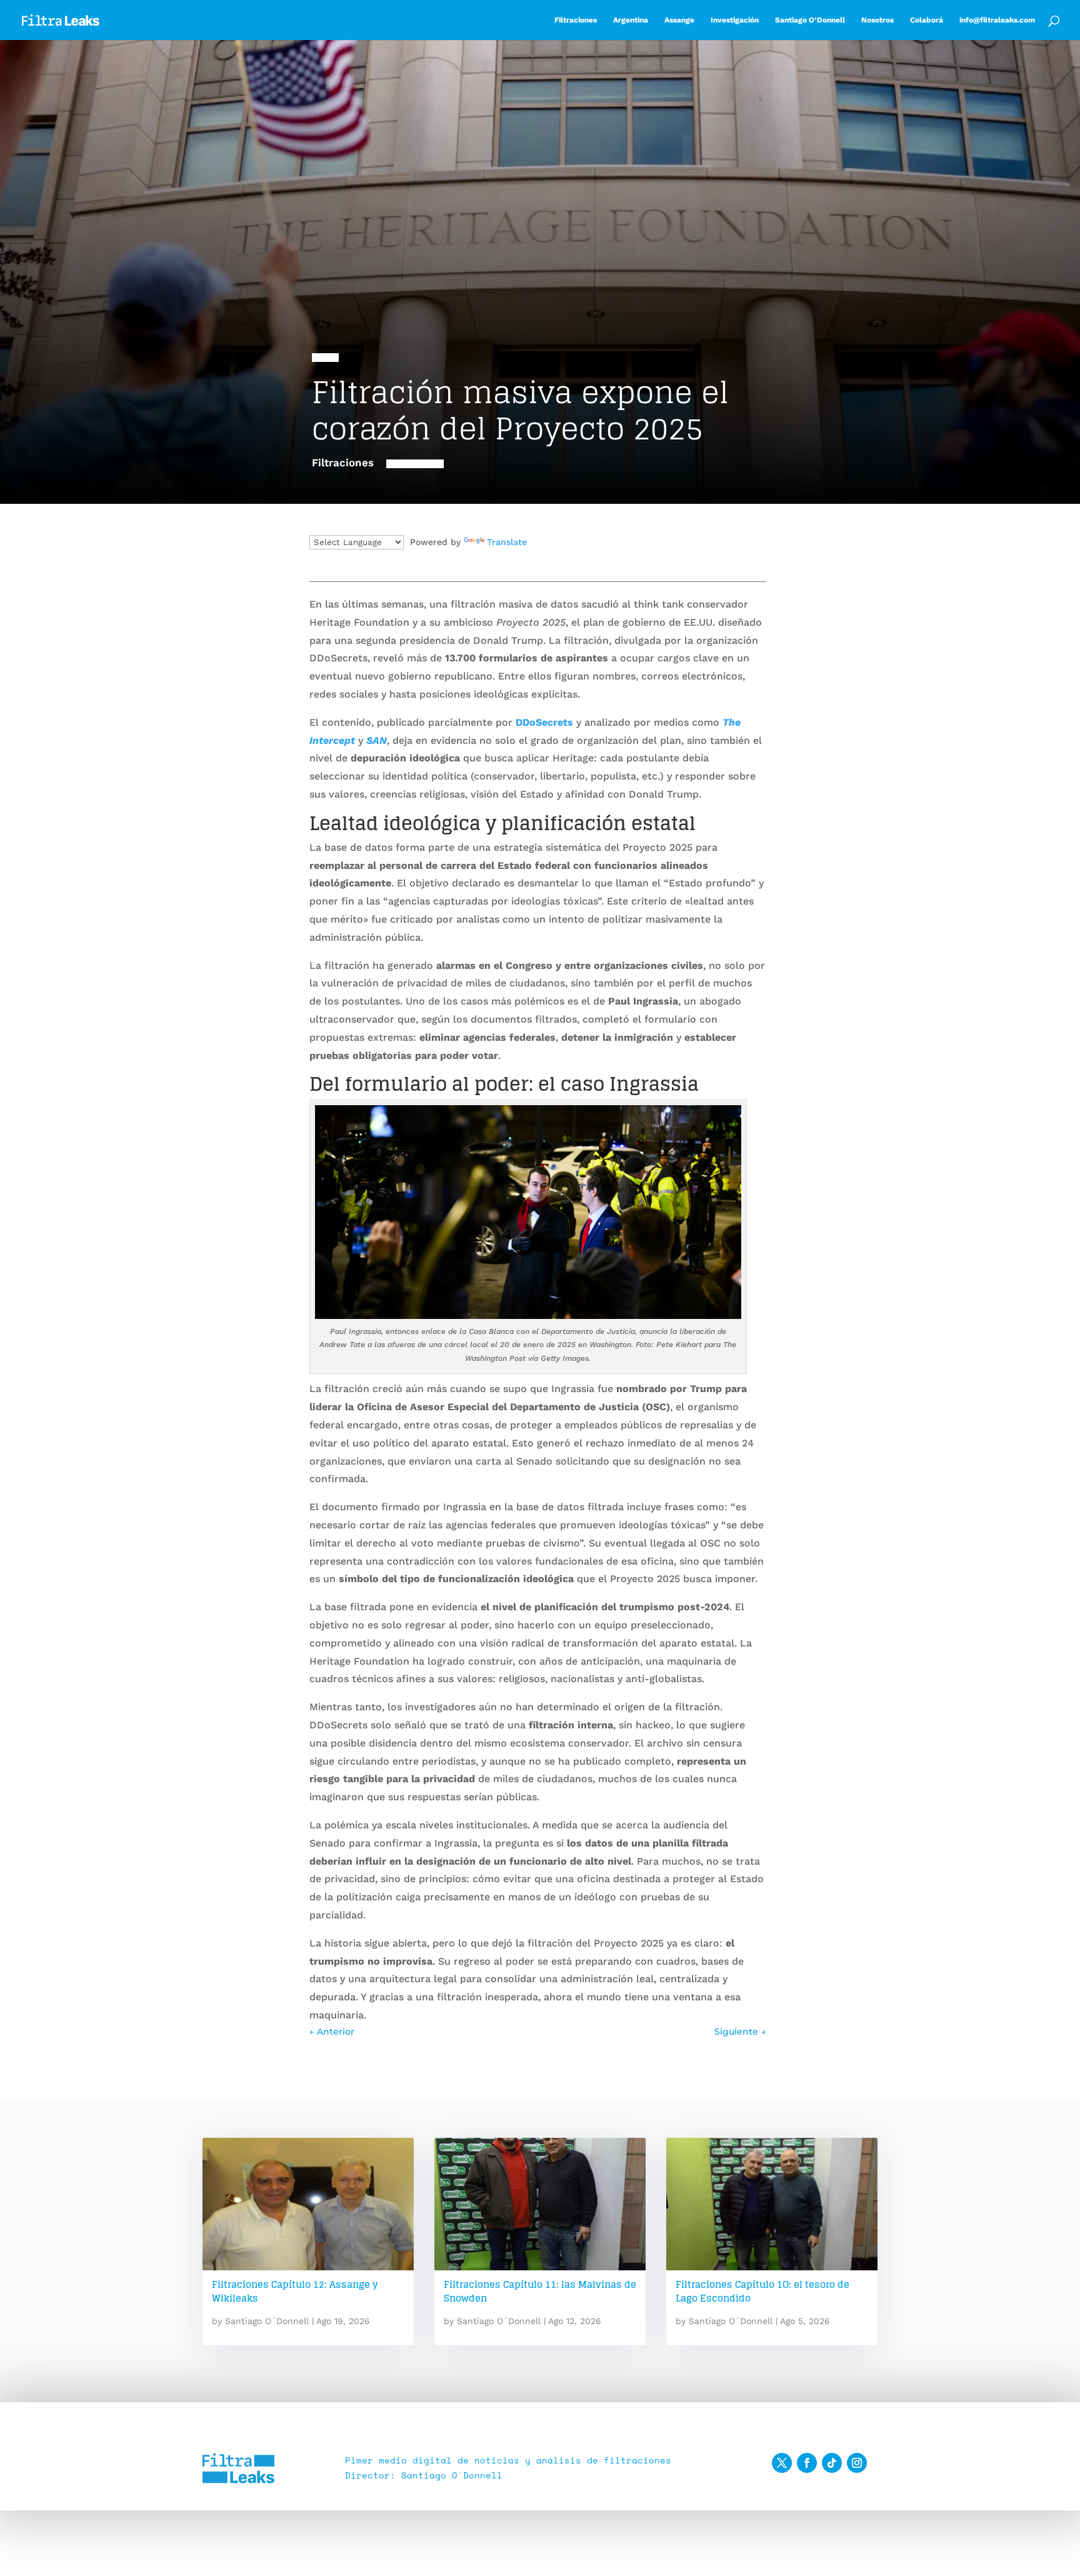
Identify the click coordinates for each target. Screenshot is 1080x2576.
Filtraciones (576, 20)
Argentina (631, 20)
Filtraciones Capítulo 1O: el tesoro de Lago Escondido (762, 2292)
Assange (679, 20)
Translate (507, 542)
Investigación (735, 20)
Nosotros (877, 20)
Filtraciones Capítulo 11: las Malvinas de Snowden (540, 2292)
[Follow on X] (782, 2463)
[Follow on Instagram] (857, 2463)
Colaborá (927, 20)
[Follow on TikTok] (832, 2463)
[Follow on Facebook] (807, 2463)
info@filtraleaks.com (997, 20)
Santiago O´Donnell (267, 2321)
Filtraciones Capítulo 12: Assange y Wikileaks (295, 2292)
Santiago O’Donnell (810, 20)
